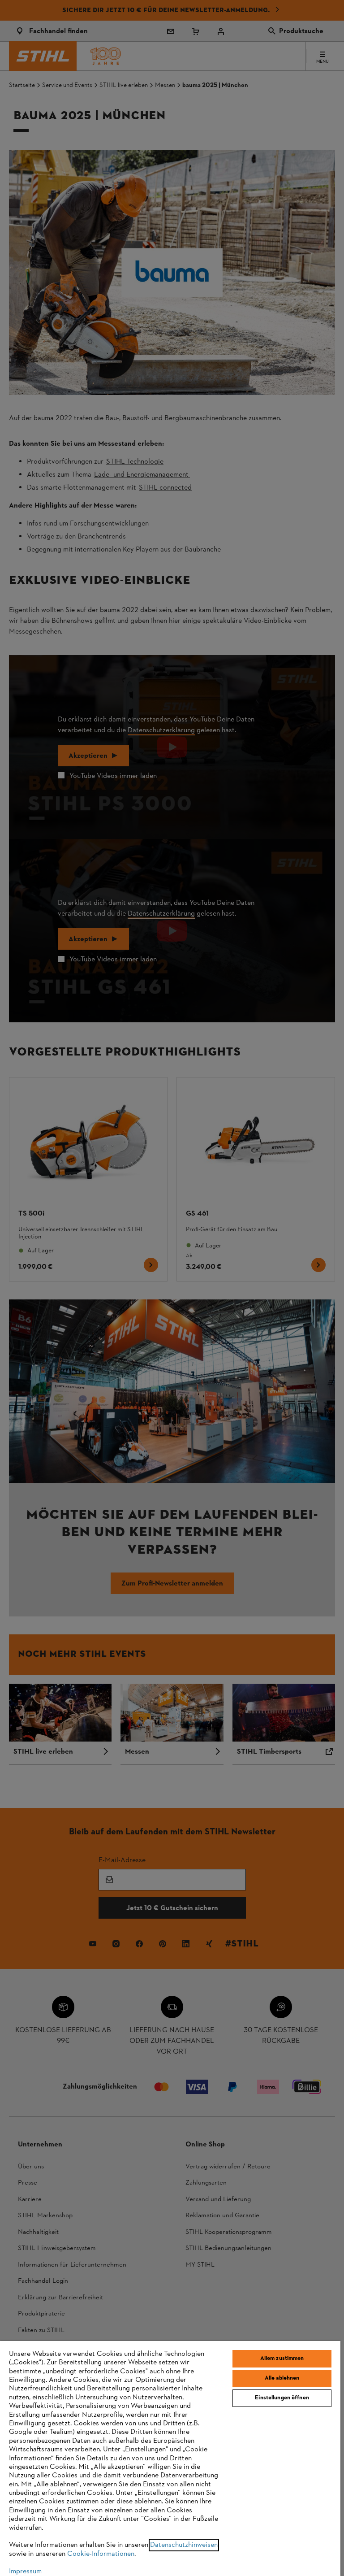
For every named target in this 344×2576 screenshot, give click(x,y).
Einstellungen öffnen (282, 2398)
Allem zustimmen (282, 2359)
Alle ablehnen (282, 2378)
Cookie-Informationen (101, 2554)
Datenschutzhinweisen (184, 2545)
